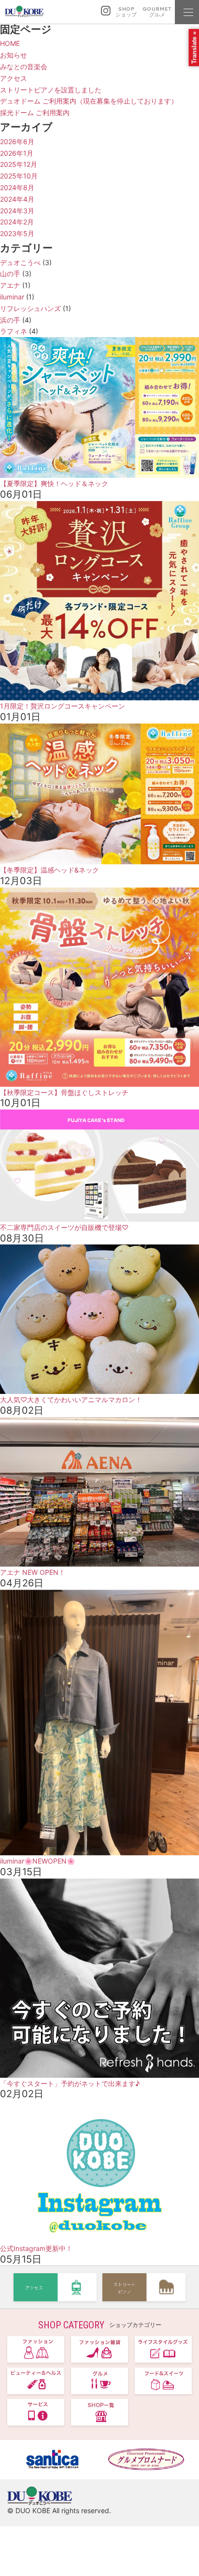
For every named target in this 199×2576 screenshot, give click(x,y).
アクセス (14, 78)
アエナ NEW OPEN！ (33, 1572)
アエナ (10, 285)
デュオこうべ (20, 262)
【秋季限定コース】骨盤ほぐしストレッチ (64, 1092)
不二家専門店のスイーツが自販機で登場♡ (64, 1227)
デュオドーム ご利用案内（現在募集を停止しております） (89, 101)
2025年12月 (19, 164)
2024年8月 (17, 187)
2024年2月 (17, 222)
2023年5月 (17, 233)
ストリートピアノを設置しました (51, 90)
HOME (10, 43)
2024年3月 (17, 211)
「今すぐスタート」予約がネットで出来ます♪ (70, 2083)
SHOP (126, 12)
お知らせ (14, 55)
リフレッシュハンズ (30, 308)
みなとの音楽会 (24, 67)
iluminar (12, 297)
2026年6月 (17, 141)
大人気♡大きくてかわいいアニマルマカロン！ (71, 1399)
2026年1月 (17, 153)
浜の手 (10, 320)
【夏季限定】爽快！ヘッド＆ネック (54, 483)
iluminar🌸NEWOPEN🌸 (37, 1861)
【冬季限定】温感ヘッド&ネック (50, 870)
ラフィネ (14, 331)
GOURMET (157, 12)
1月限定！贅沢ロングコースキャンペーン (63, 706)
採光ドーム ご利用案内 (35, 112)
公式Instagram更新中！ (36, 2248)
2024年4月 (17, 199)
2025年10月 (19, 176)
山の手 (10, 274)
